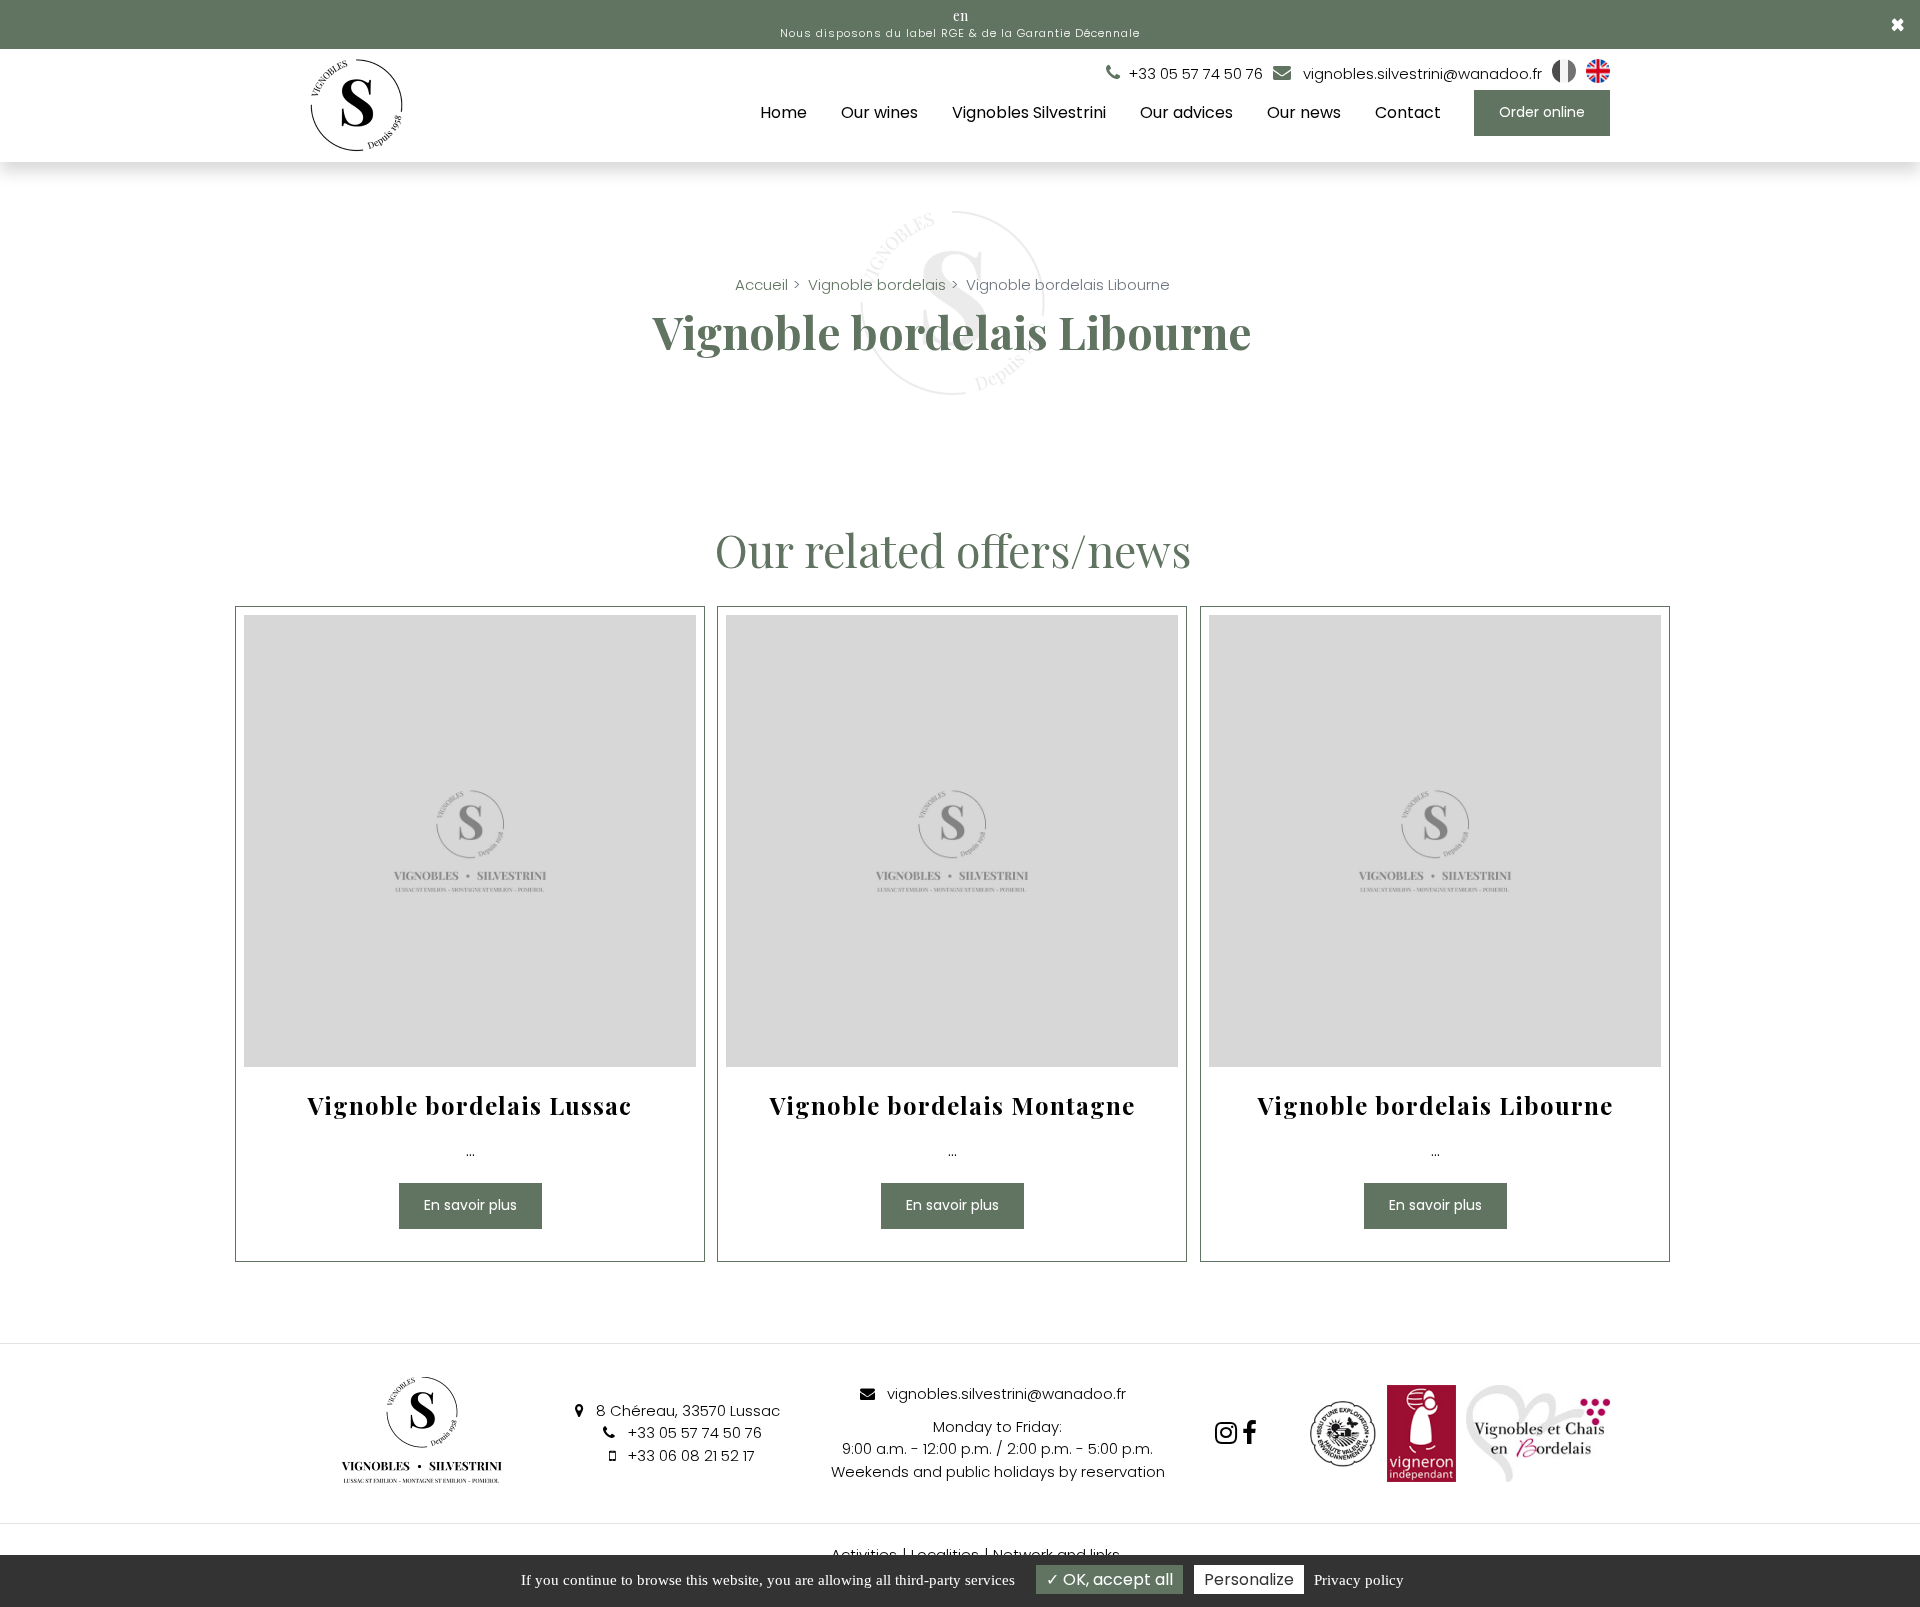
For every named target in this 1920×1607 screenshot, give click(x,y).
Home (783, 112)
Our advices (1186, 112)
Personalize (1249, 1579)
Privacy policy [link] (1359, 1580)
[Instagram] (1226, 1433)
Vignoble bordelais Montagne (952, 1106)
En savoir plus (470, 1205)
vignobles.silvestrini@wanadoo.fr (1420, 73)
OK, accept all (1116, 1579)
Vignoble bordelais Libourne (1434, 1106)
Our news (1304, 112)
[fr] (1564, 77)
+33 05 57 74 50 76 (692, 1432)
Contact (1408, 112)
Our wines (879, 112)
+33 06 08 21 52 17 (689, 1455)
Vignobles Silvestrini (1029, 112)
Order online (1542, 112)
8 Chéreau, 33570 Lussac (686, 1410)
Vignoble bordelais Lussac (470, 1106)
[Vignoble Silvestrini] (1249, 1433)
